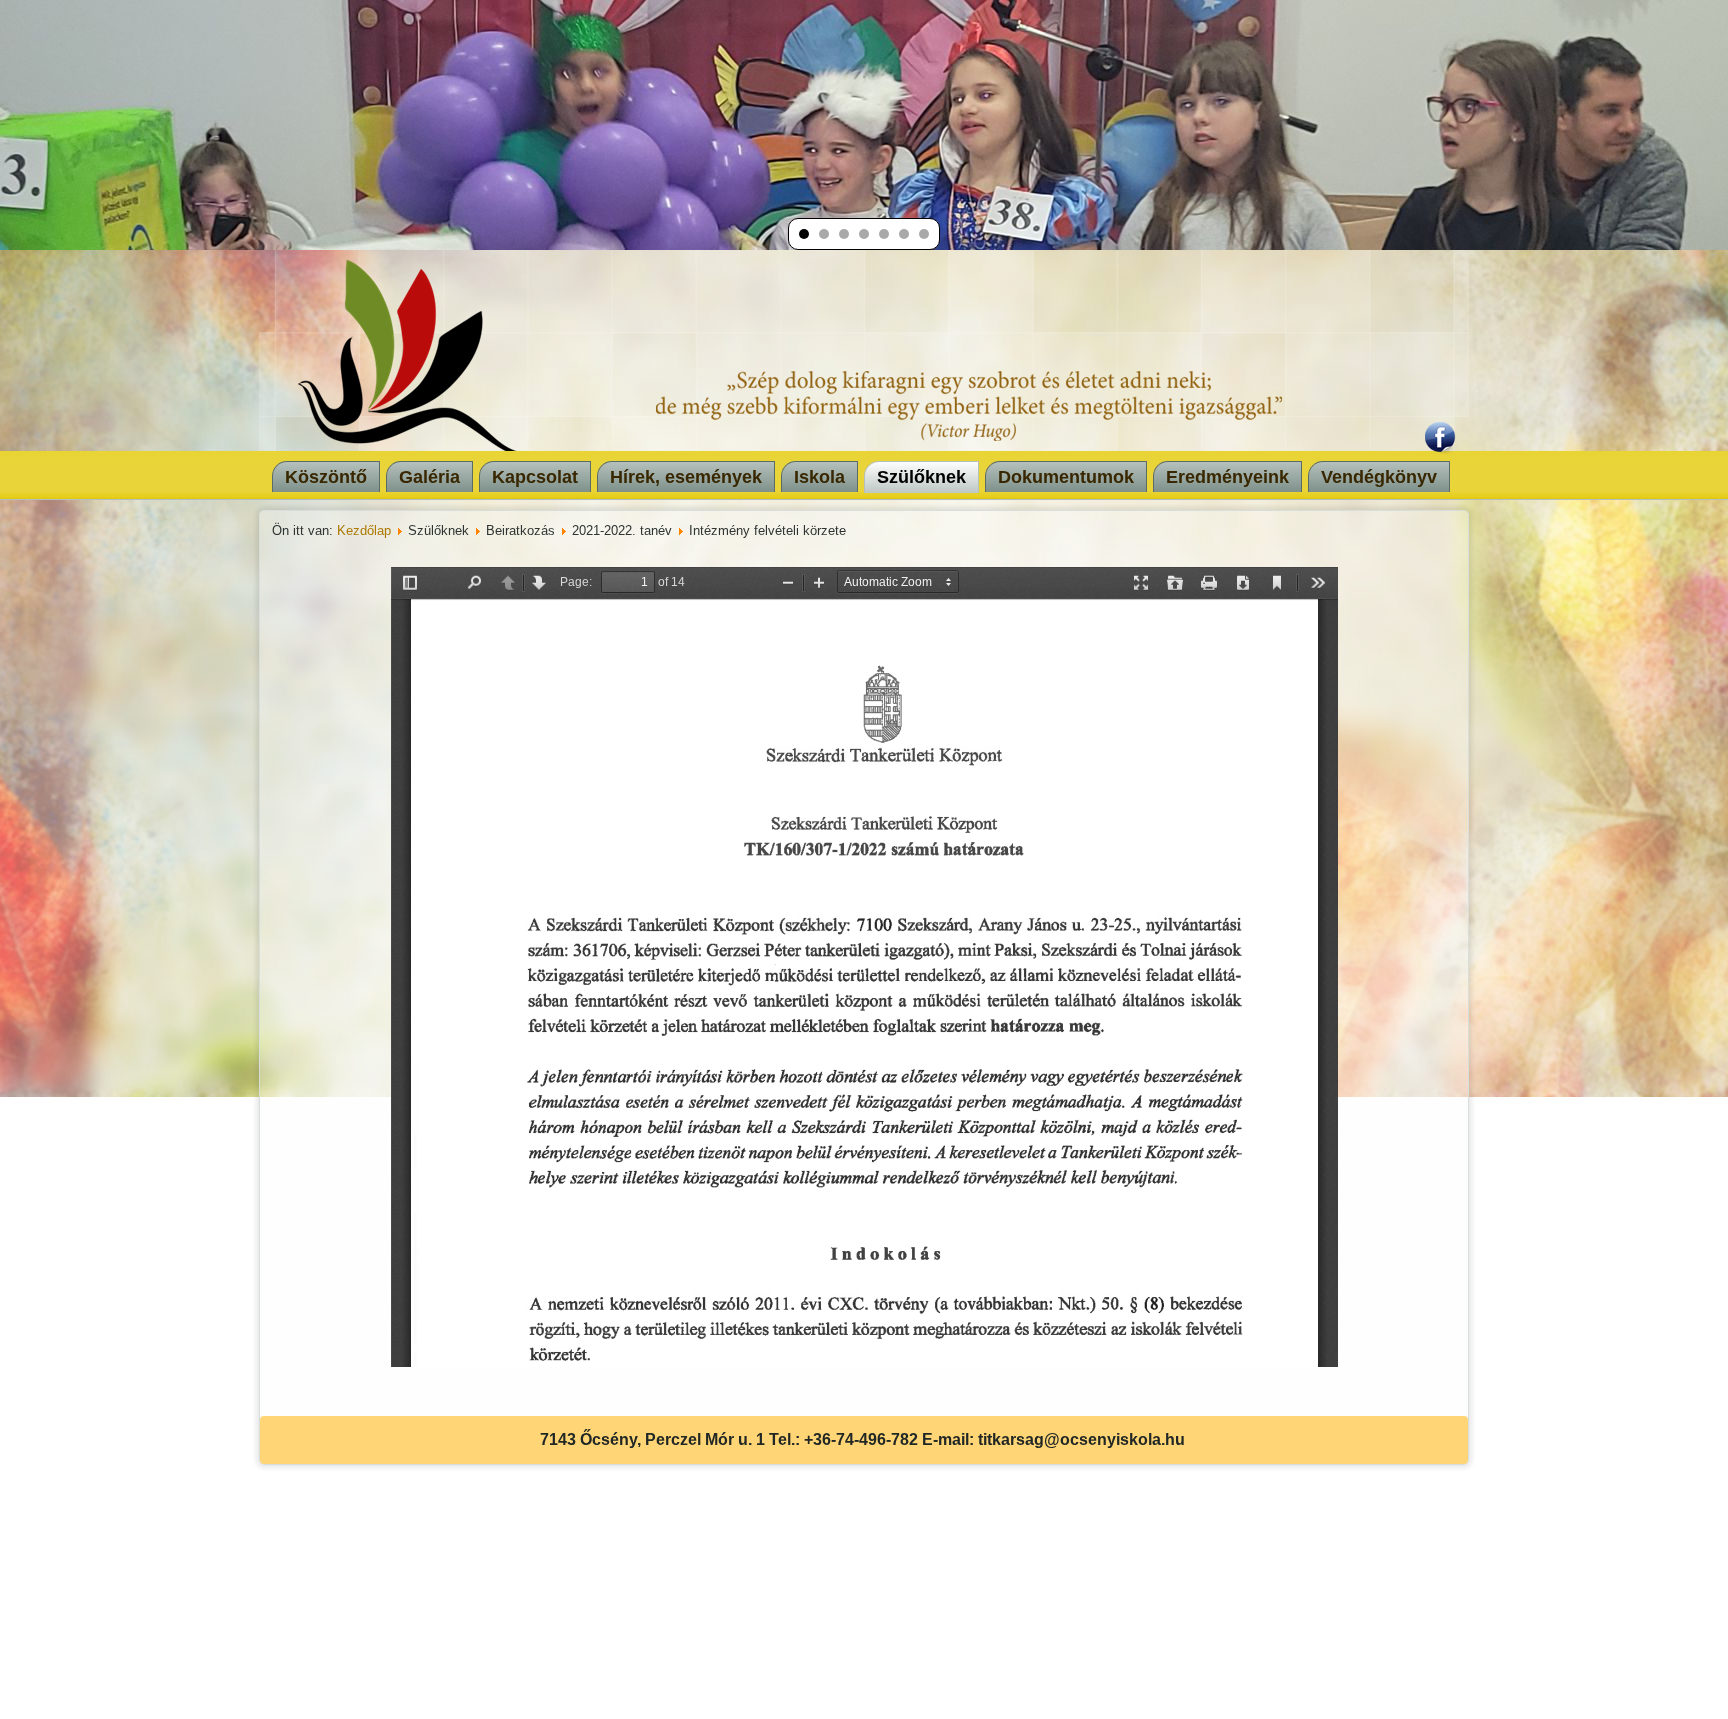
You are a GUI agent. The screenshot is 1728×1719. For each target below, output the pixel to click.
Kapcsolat (535, 477)
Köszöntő (326, 477)
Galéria (429, 477)
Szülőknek (921, 477)
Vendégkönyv (1379, 477)
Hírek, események (686, 477)
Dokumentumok (1066, 477)
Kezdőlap (364, 530)
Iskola (819, 477)
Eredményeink (1227, 477)
